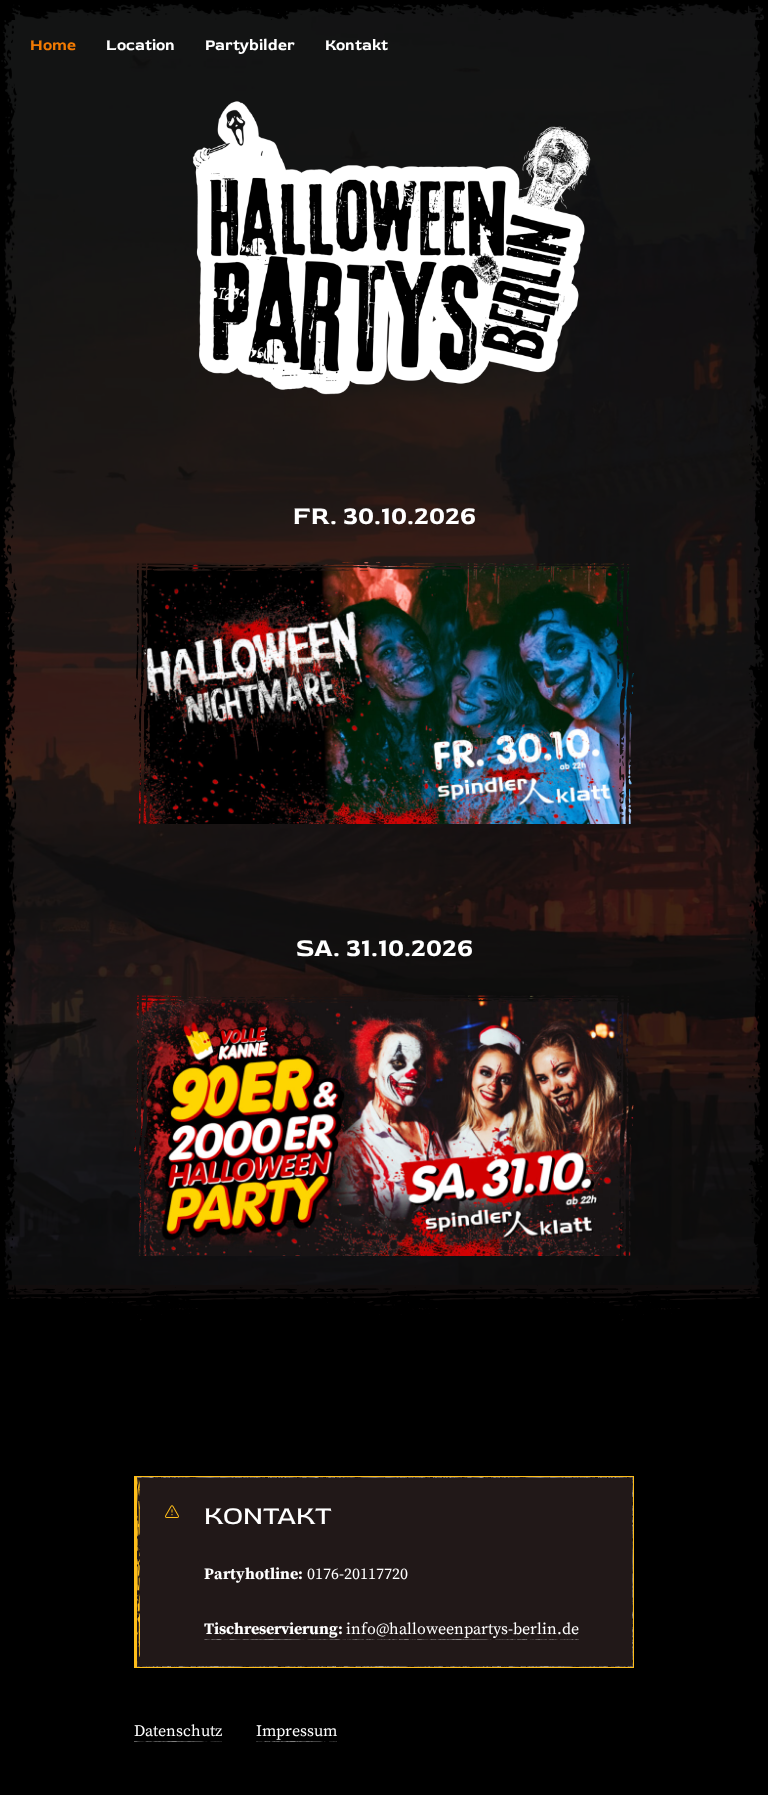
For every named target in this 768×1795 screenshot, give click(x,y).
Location (140, 45)
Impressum (296, 1731)
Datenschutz (178, 1731)
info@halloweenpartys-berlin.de (462, 1629)
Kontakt (356, 45)
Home (53, 45)
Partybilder (250, 45)
